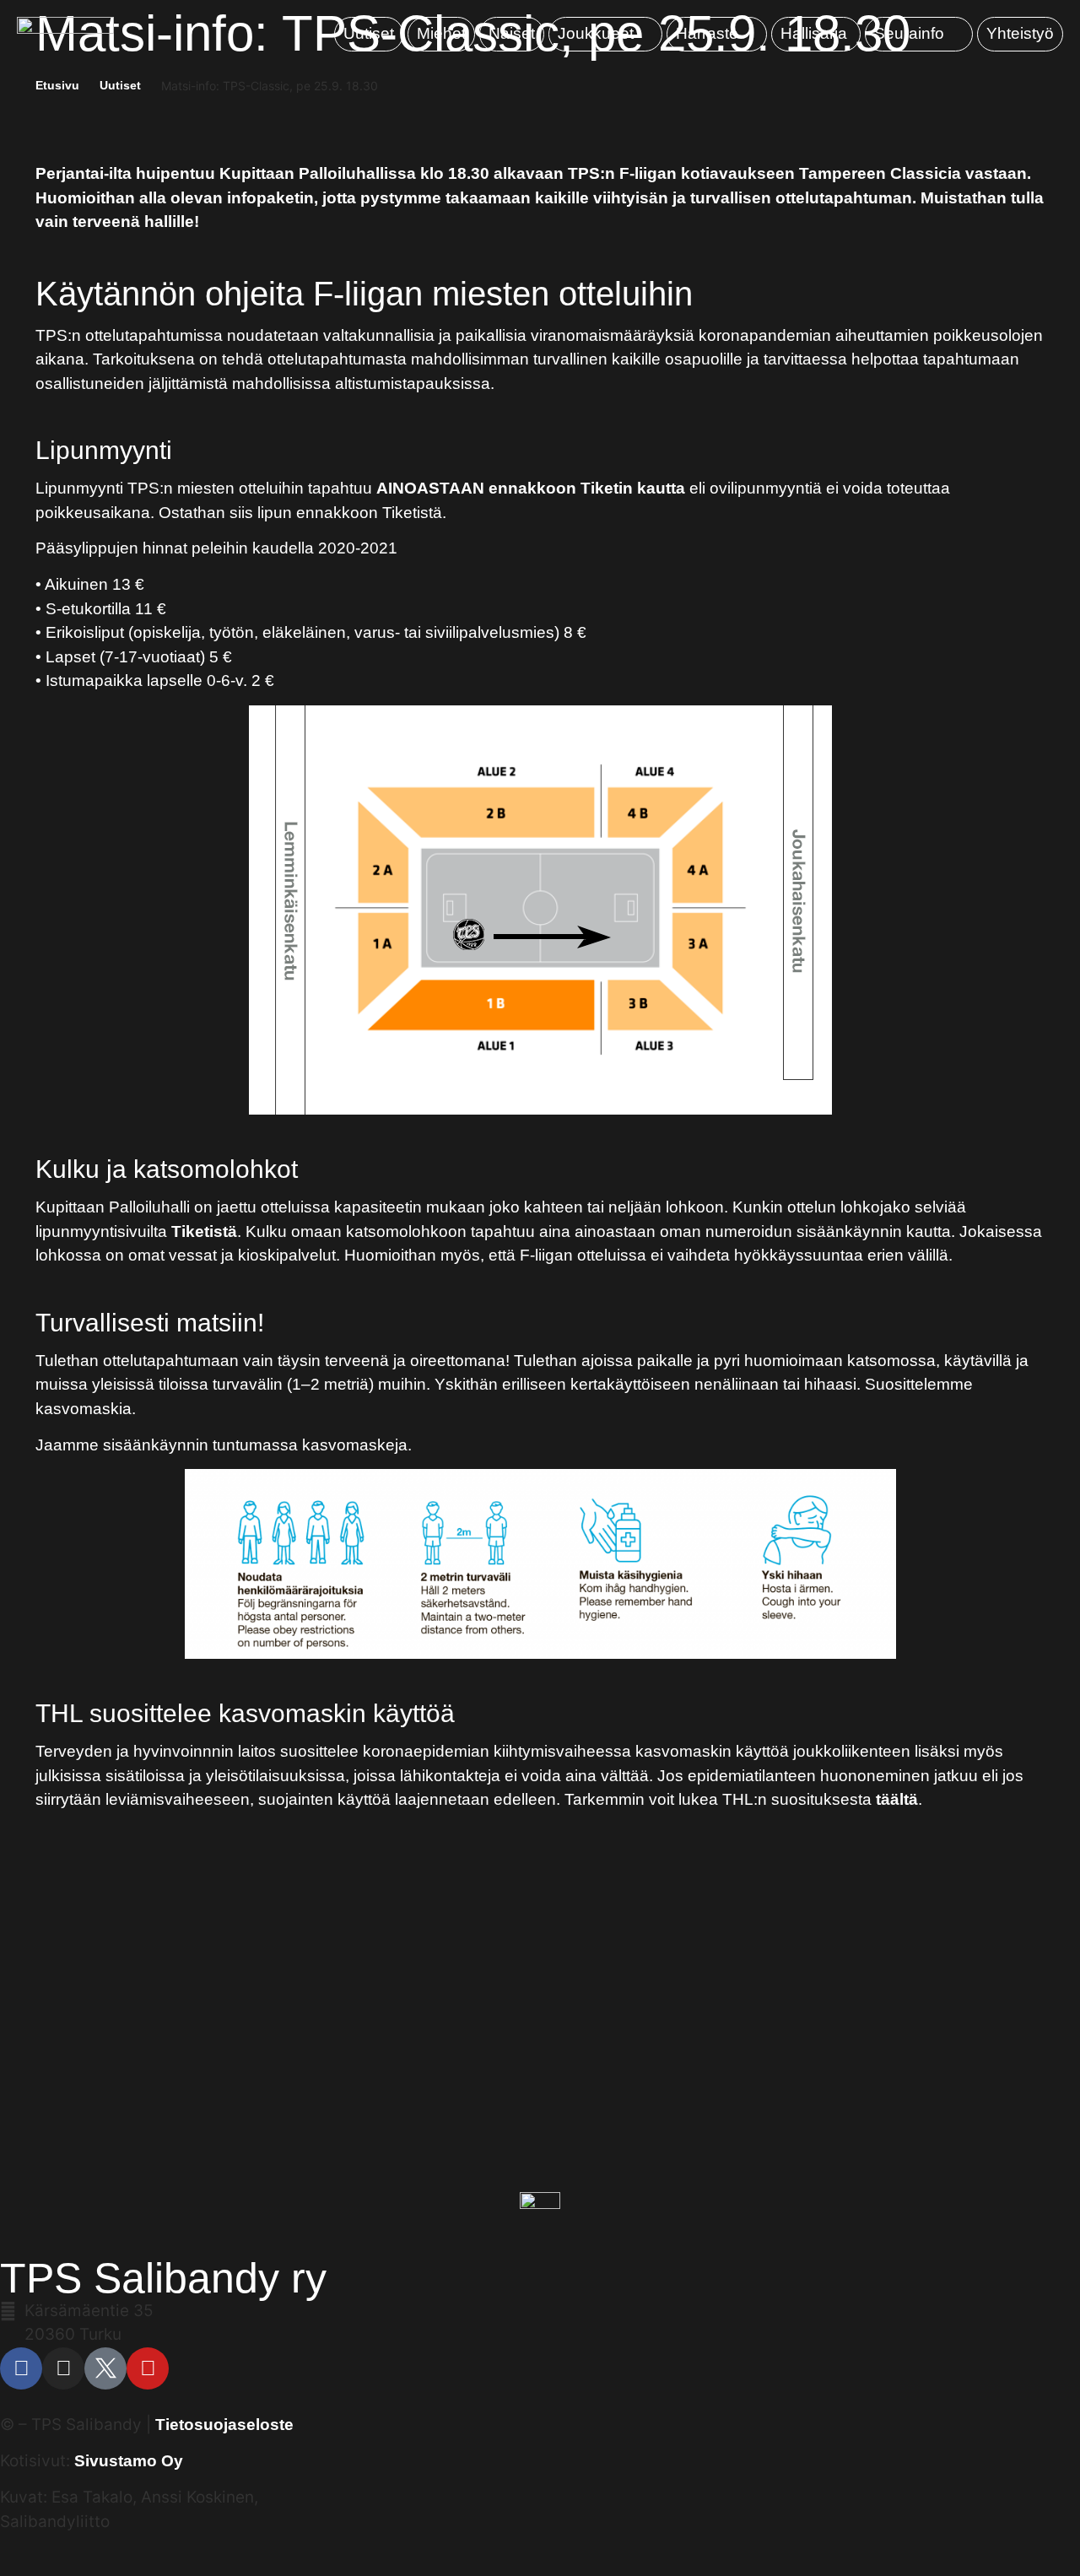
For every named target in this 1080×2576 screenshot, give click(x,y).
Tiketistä (204, 1231)
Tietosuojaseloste (224, 2425)
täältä (897, 1799)
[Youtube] (148, 2368)
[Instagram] (63, 2368)
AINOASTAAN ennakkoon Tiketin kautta (531, 488)
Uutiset (120, 85)
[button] (605, 34)
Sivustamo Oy (129, 2461)
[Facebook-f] (21, 2368)
